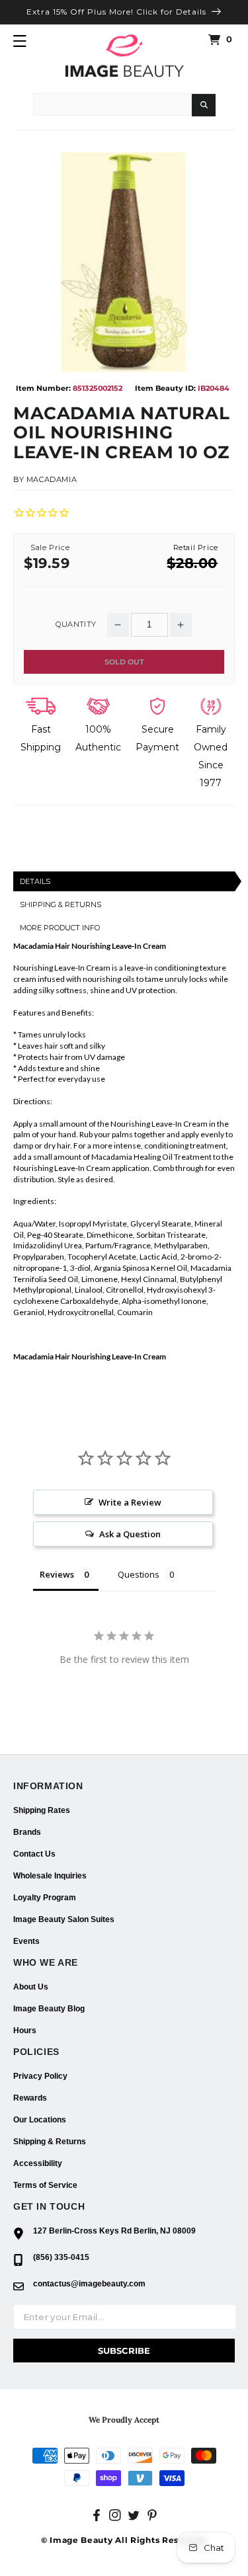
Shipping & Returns (50, 2142)
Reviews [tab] (57, 1574)
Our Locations (40, 2120)
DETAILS (35, 881)
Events (26, 1941)
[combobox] (112, 104)
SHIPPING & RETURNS (61, 905)
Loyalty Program (45, 1898)
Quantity (76, 624)
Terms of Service (45, 2185)
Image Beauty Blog (49, 2009)
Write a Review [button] (130, 1502)
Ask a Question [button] (130, 1534)
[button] (20, 41)
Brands (27, 1832)
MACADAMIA (52, 479)
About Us (31, 1987)
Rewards (30, 2098)
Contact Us (34, 1854)
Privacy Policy (40, 2076)
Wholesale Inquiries (50, 1876)
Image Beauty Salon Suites (64, 1919)
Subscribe (124, 2351)
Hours (25, 2031)
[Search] (204, 105)
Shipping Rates (42, 1810)
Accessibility (38, 2163)
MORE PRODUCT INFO (60, 928)
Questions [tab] (139, 1574)
